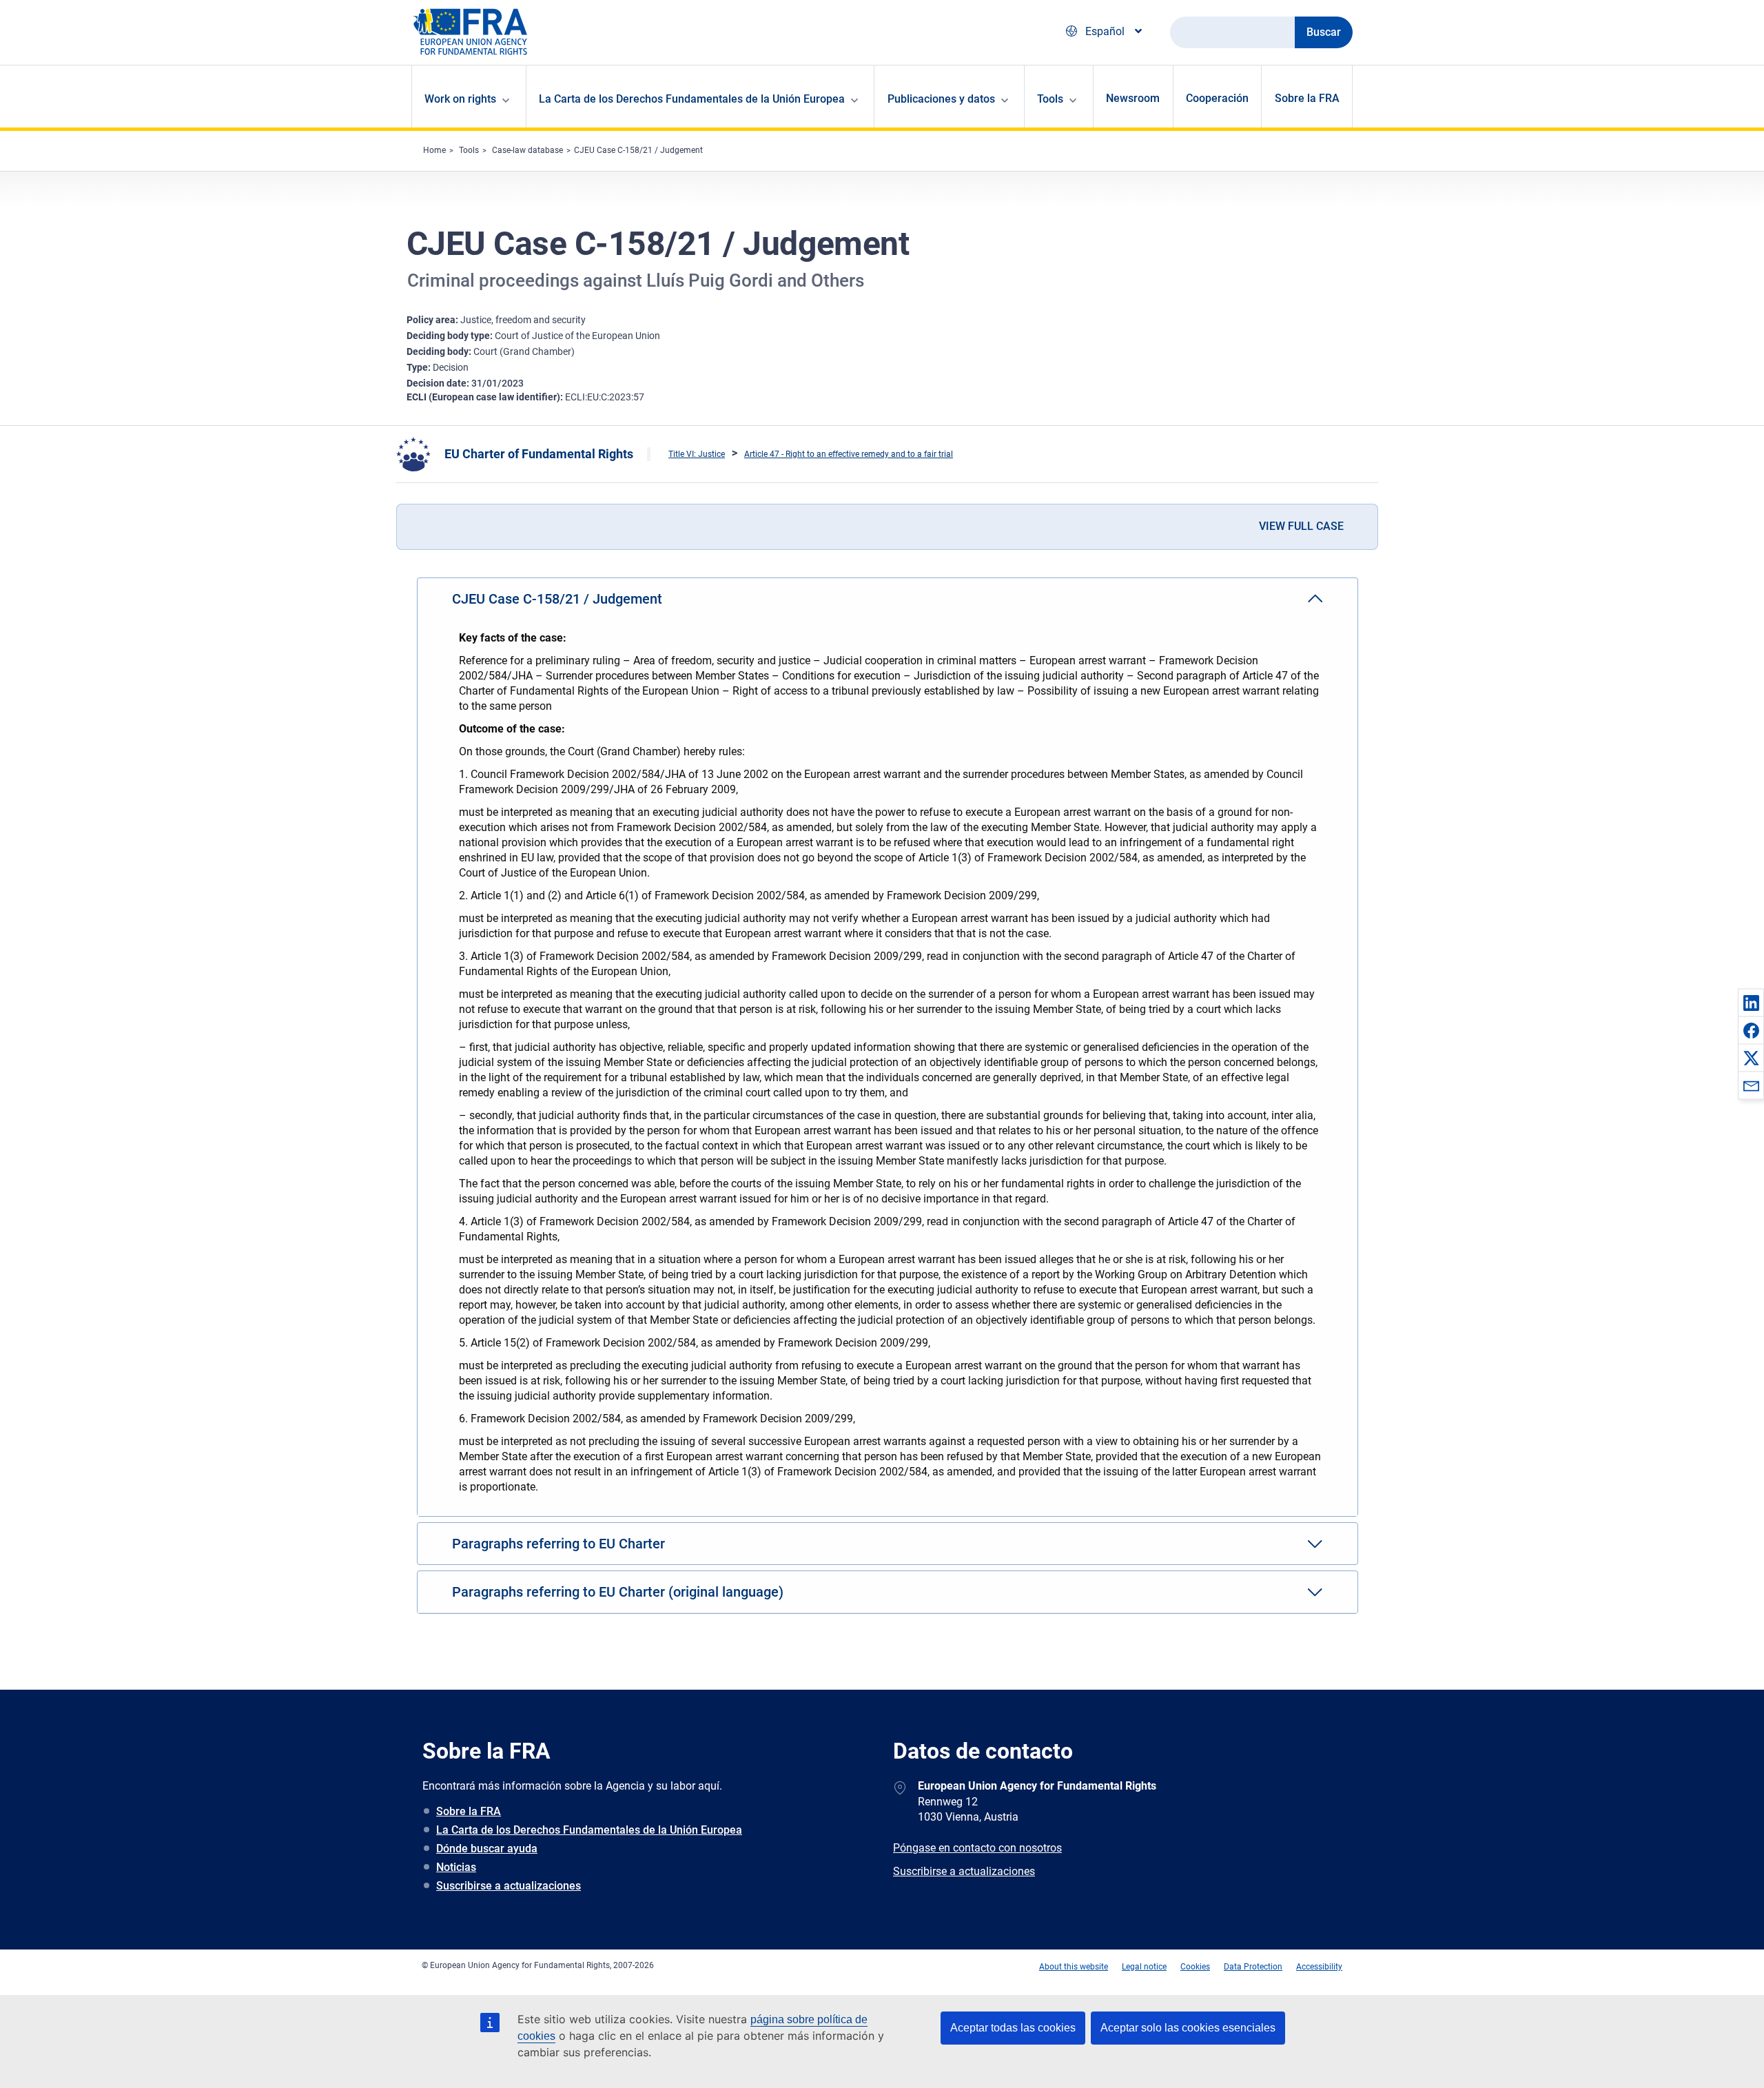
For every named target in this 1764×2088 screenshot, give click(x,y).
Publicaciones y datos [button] (941, 99)
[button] (1751, 1003)
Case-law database (527, 150)
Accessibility (1319, 1967)
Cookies (1195, 1967)
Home (434, 150)
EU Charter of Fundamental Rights (539, 454)
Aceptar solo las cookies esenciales (1188, 2028)
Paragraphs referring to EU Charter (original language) (618, 1592)
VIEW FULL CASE (1301, 526)
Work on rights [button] (460, 99)
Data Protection (1253, 1967)
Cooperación (1217, 98)
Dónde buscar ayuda (487, 1849)
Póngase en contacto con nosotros (977, 1848)
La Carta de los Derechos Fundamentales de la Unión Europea (589, 1830)
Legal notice (1144, 1967)
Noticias (456, 1867)
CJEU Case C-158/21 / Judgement (638, 150)
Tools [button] (1050, 99)
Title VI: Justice (697, 454)
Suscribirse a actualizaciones (509, 1886)
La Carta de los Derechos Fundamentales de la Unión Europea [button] (692, 99)
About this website (1074, 1967)
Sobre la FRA (1307, 98)
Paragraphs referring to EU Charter (558, 1544)
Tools (469, 150)
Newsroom (1133, 98)
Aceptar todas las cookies (1013, 2028)
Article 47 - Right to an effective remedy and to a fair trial (849, 454)
